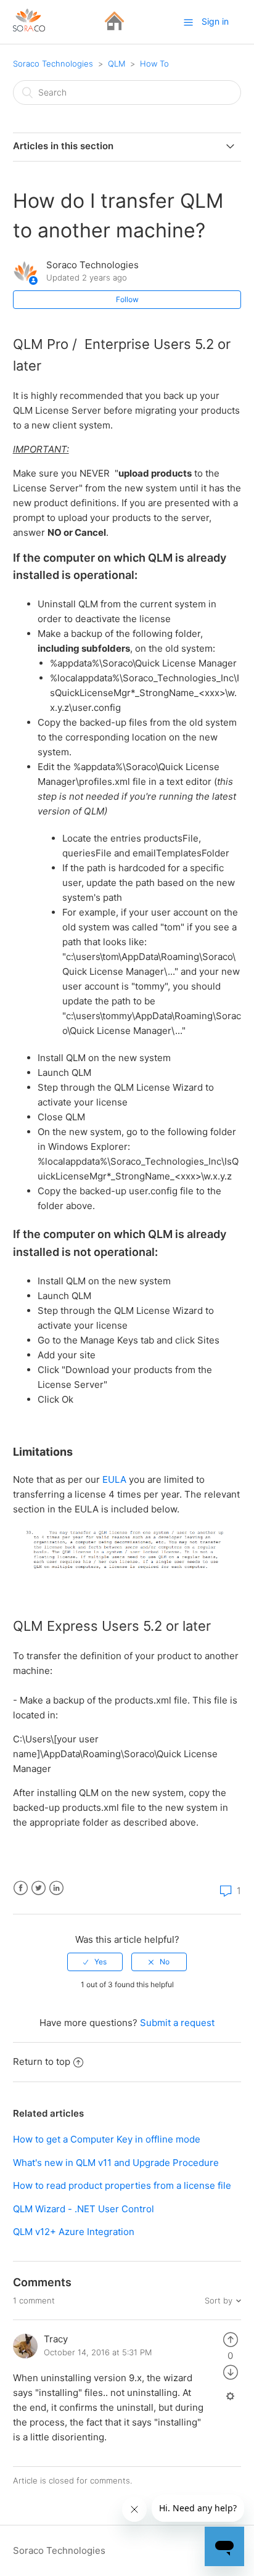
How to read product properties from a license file (122, 2185)
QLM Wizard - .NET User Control (84, 2209)
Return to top (42, 2061)
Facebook (21, 1888)
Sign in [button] (215, 21)
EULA (114, 1479)
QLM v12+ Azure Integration (74, 2232)
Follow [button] (127, 299)
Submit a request (177, 2023)
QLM (117, 64)
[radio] (95, 1962)
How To (154, 64)
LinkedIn (56, 1888)
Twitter (39, 1888)
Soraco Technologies (53, 64)
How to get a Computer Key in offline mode (107, 2139)
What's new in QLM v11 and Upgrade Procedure (116, 2163)
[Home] (114, 28)
